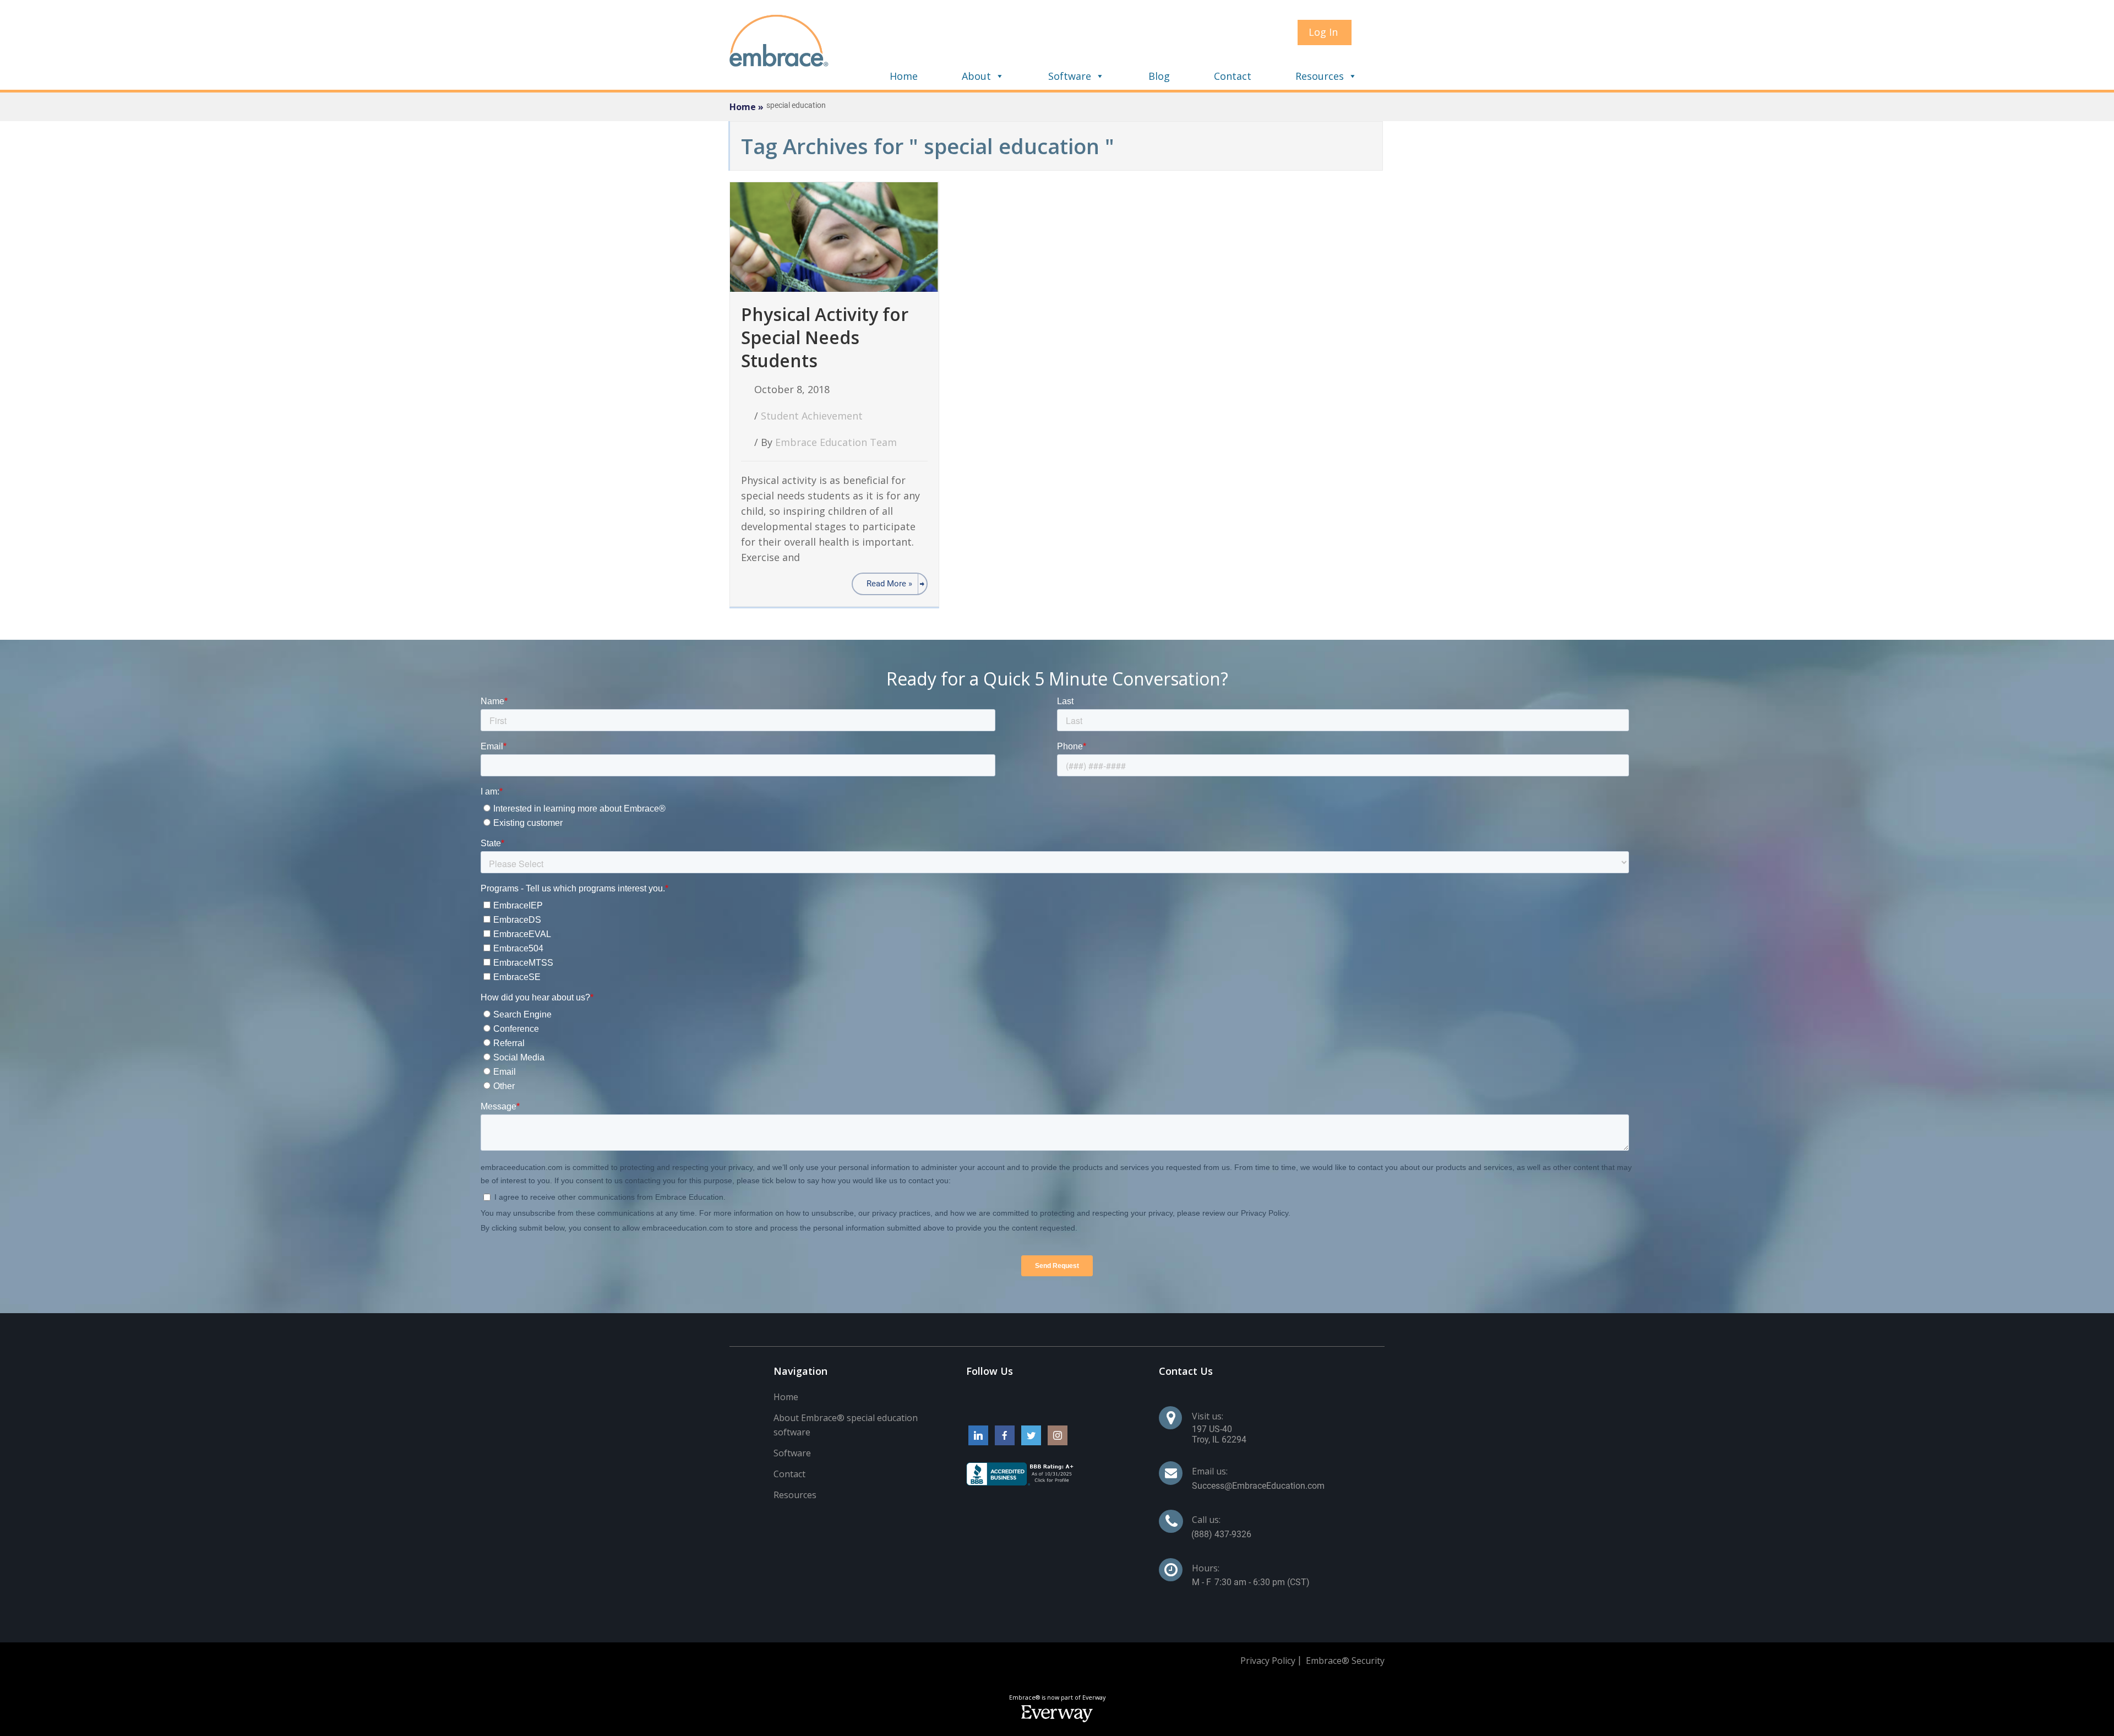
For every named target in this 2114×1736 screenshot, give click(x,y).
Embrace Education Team (836, 442)
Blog (1159, 76)
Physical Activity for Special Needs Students (825, 337)
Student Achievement (812, 416)
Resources (1320, 76)
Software (1070, 76)
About (976, 76)
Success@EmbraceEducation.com (1258, 1486)
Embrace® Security (1345, 1661)
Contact (1233, 76)
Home (904, 76)
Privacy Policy (1268, 1661)
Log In (1323, 32)
